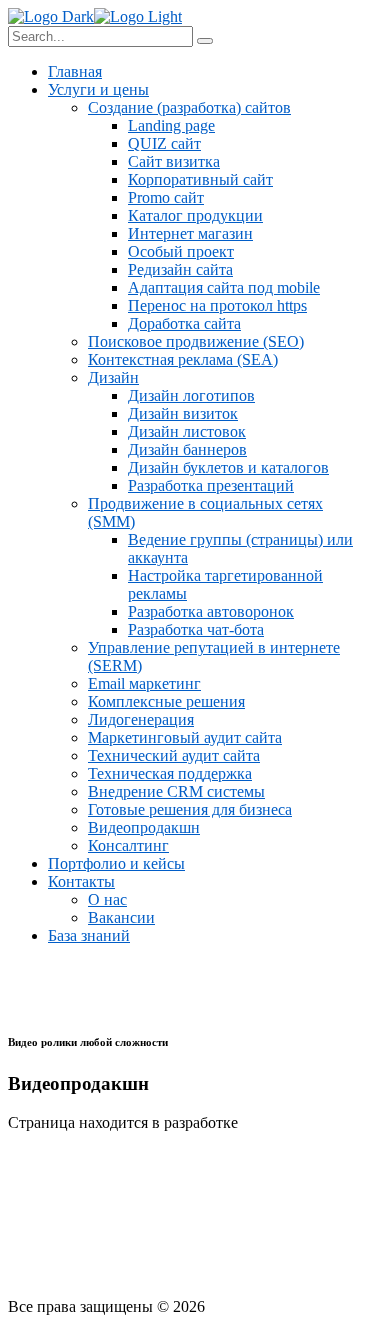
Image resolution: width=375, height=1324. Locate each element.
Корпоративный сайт (200, 179)
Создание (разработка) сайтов (189, 107)
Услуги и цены (98, 89)
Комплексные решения (166, 701)
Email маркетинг (144, 683)
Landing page (171, 125)
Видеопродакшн (144, 827)
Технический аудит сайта (174, 755)
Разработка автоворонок (211, 611)
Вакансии (121, 917)
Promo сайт (166, 197)
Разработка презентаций (211, 485)
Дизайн (113, 377)
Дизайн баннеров (187, 449)
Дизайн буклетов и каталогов (228, 467)
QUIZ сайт (164, 143)
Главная (75, 71)
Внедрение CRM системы (176, 791)
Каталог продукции (195, 215)
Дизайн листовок (187, 431)
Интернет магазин (190, 233)
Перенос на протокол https (217, 305)
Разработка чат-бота (196, 629)
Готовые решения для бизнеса (190, 809)
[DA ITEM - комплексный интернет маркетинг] (51, 16)
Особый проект (181, 251)
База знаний (89, 935)
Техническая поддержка (170, 773)
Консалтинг (128, 845)
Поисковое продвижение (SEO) (196, 341)
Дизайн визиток (183, 413)
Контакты (81, 881)
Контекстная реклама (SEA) (183, 359)
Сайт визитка (174, 161)
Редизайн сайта (180, 269)
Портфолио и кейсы (116, 863)
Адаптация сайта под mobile (224, 287)
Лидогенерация (141, 719)
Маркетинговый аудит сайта (185, 737)
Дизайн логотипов (191, 395)
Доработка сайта (184, 323)
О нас (107, 899)
